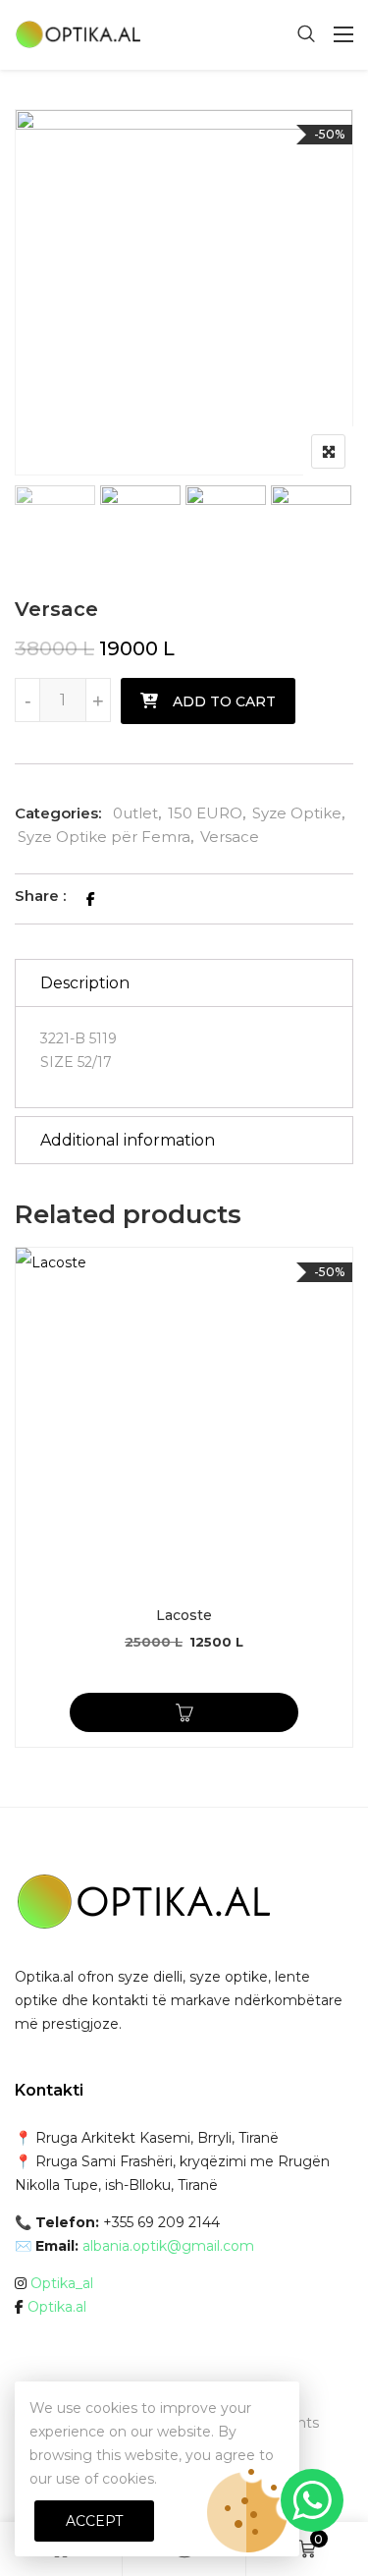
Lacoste (184, 1615)
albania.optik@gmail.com (168, 2246)
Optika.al (57, 2307)
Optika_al (62, 2283)
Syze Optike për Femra (104, 837)
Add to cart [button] (184, 1712)
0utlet (135, 813)
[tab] (184, 983)
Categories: (58, 813)
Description (85, 983)
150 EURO (205, 813)
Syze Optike (297, 813)
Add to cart (224, 701)
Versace (230, 837)
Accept (94, 2521)
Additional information (128, 1140)
